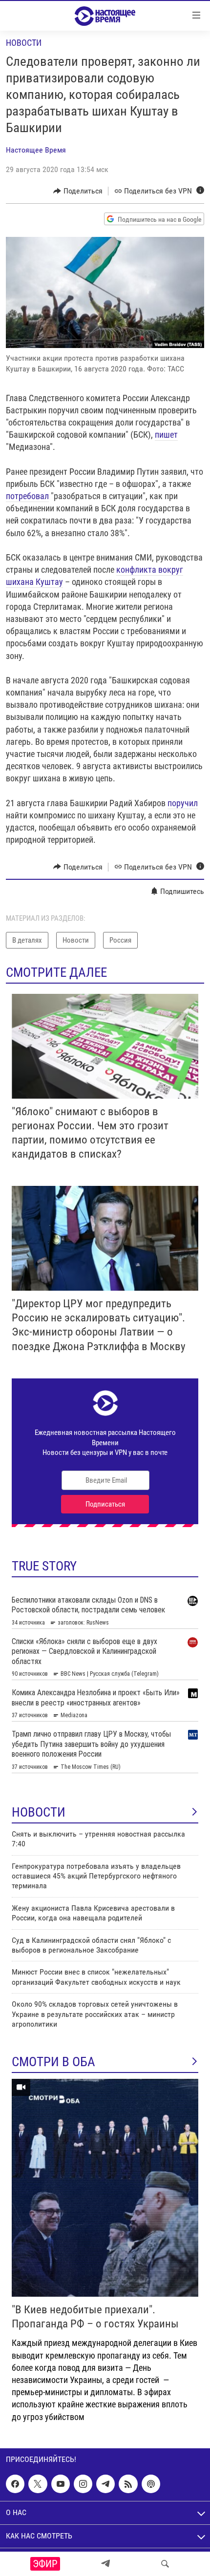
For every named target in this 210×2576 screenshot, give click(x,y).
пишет (166, 435)
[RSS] (128, 2484)
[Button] (78, 191)
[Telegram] (105, 2564)
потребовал (27, 496)
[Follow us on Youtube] (61, 2484)
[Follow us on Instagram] (83, 2484)
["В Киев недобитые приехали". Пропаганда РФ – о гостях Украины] (105, 2188)
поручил (183, 803)
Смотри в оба (53, 2062)
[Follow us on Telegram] (105, 2484)
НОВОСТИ (39, 1812)
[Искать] (165, 2564)
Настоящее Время (36, 150)
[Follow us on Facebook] (15, 2484)
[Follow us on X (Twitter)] (38, 2484)
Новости (24, 43)
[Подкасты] (151, 2484)
